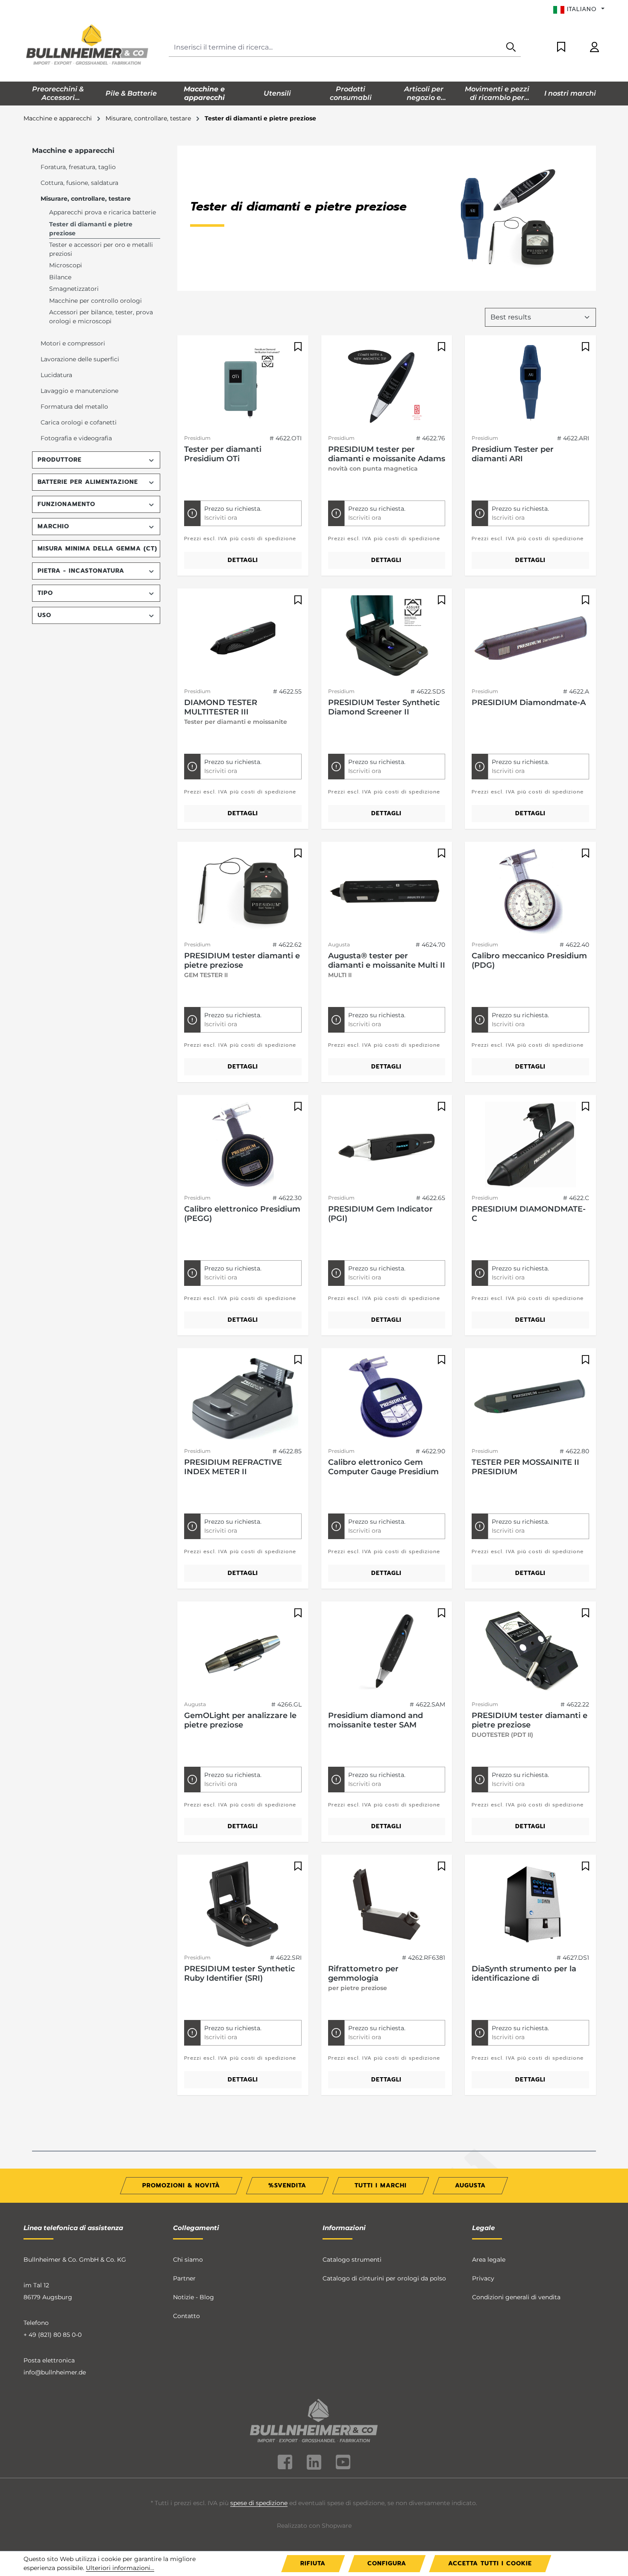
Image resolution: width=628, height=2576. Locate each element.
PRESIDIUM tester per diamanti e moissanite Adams (387, 454)
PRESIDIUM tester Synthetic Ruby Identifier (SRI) (239, 1973)
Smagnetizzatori (74, 289)
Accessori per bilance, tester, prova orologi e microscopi (101, 317)
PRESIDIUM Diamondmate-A (529, 703)
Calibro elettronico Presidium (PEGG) (242, 1214)
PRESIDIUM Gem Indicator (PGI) (380, 1214)
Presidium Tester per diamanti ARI (513, 454)
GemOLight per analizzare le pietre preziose (240, 1720)
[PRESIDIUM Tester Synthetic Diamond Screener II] (387, 638)
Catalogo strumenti (352, 2260)
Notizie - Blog (194, 2297)
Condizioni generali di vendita (516, 2297)
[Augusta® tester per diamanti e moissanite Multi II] (387, 891)
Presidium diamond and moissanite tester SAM (376, 1720)
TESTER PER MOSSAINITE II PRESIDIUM (525, 1467)
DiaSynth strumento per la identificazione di (524, 1973)
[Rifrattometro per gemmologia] (387, 1904)
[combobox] (335, 48)
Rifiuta (313, 2563)
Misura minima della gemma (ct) (97, 549)
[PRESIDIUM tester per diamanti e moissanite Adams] (387, 385)
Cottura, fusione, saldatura (79, 183)
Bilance (60, 277)
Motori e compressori (73, 343)
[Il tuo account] (594, 48)
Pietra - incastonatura (81, 571)
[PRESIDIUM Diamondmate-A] (530, 638)
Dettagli (243, 560)
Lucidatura (56, 375)
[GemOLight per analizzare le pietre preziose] (243, 1651)
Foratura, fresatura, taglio (78, 167)
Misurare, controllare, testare (86, 199)
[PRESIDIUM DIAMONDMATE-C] (530, 1145)
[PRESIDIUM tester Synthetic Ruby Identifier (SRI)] (243, 1904)
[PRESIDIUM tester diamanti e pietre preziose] (243, 891)
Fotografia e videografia (76, 438)
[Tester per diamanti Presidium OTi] (243, 385)
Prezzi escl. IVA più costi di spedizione (240, 539)
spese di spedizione (259, 2503)
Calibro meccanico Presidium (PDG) (529, 960)
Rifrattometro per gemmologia (363, 1973)
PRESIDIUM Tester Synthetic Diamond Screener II (384, 707)
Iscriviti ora (221, 518)
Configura (387, 2563)
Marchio (53, 526)
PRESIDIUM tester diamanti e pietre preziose (242, 960)
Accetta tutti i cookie (490, 2563)
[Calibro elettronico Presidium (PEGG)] (243, 1145)
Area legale (489, 2260)
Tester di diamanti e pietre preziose (91, 229)
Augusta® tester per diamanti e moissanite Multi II (387, 960)
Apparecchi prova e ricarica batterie (103, 212)
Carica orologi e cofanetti (79, 422)
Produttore (60, 460)
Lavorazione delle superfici (80, 359)
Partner (184, 2278)
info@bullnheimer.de (55, 2372)
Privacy (483, 2278)
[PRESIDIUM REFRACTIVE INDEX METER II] (243, 1398)
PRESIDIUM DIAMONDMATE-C (529, 1214)
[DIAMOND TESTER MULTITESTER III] (243, 638)
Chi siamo (188, 2260)
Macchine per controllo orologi (95, 301)
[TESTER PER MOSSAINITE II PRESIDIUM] (530, 1398)
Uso (44, 615)
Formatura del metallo (74, 407)
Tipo (45, 593)
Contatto (186, 2316)
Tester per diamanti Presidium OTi (223, 454)
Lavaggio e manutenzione (79, 391)
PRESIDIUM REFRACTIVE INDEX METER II (233, 1467)
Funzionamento (66, 504)
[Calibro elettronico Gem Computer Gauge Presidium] (387, 1398)
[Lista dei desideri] (561, 48)
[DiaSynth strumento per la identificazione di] (530, 1904)
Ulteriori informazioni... (120, 2568)
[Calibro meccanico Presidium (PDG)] (530, 891)
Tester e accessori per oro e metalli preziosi (101, 249)
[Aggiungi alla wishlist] (297, 347)
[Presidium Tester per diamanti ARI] (530, 385)
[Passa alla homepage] (88, 46)
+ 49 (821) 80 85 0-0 (53, 2335)
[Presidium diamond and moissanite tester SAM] (387, 1651)
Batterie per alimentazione (88, 482)
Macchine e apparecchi (73, 151)
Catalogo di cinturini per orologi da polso (384, 2278)
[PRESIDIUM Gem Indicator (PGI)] (387, 1145)
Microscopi (66, 265)
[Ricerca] (511, 48)
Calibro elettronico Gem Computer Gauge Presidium (383, 1467)
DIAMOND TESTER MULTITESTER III (221, 707)
